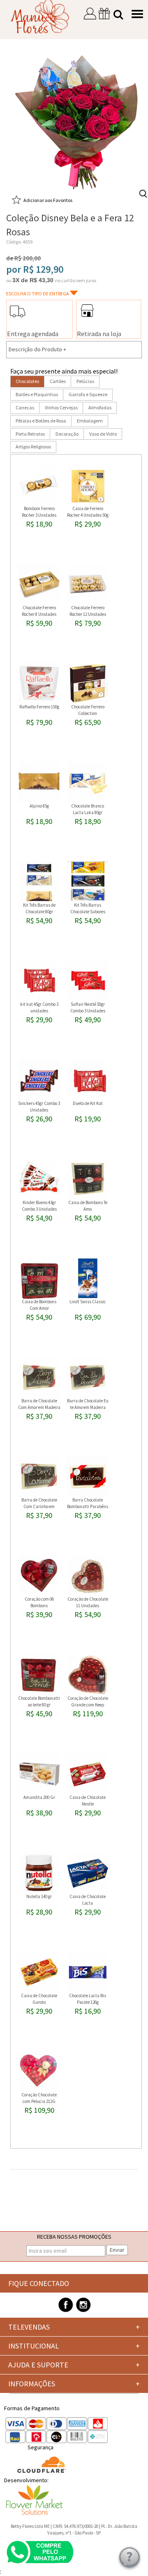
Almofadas (100, 407)
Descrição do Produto (37, 349)
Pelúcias (85, 381)
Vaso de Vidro (103, 434)
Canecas (25, 407)
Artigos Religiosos (33, 447)
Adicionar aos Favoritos (48, 200)
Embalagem (90, 421)
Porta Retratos (30, 434)
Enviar (117, 2250)
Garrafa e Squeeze (88, 394)
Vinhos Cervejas (61, 407)
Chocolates (27, 381)
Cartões (58, 381)
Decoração (67, 434)
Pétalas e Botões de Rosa (41, 421)
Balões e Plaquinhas (37, 394)
